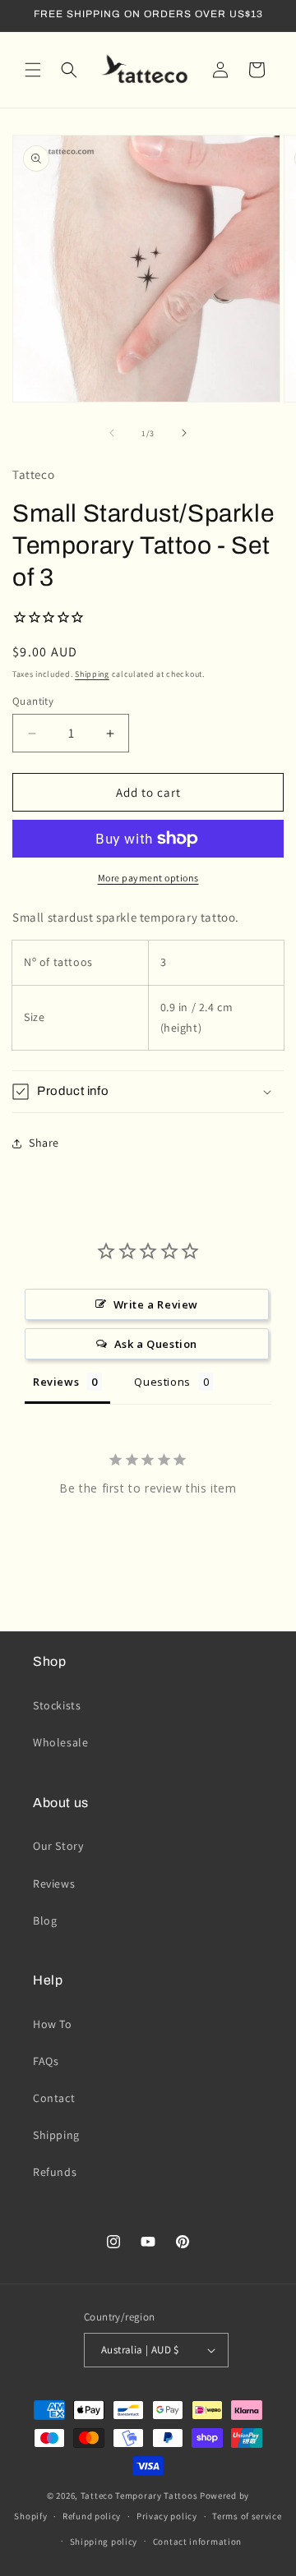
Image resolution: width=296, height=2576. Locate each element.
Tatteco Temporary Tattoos (139, 2495)
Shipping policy (104, 2541)
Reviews (54, 1884)
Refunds (55, 2172)
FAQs (46, 2061)
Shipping (92, 674)
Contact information (197, 2541)
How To (53, 2024)
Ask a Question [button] (156, 1344)
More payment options (148, 878)
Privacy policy (167, 2516)
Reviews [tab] (56, 1382)
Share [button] (44, 1143)
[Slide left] (112, 433)
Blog (45, 1920)
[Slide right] (184, 433)
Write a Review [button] (156, 1304)
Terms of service (247, 2516)
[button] (33, 70)
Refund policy (92, 2516)
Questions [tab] (162, 1382)
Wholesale (60, 1742)
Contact (54, 2098)
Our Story (58, 1846)
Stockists (57, 1705)
